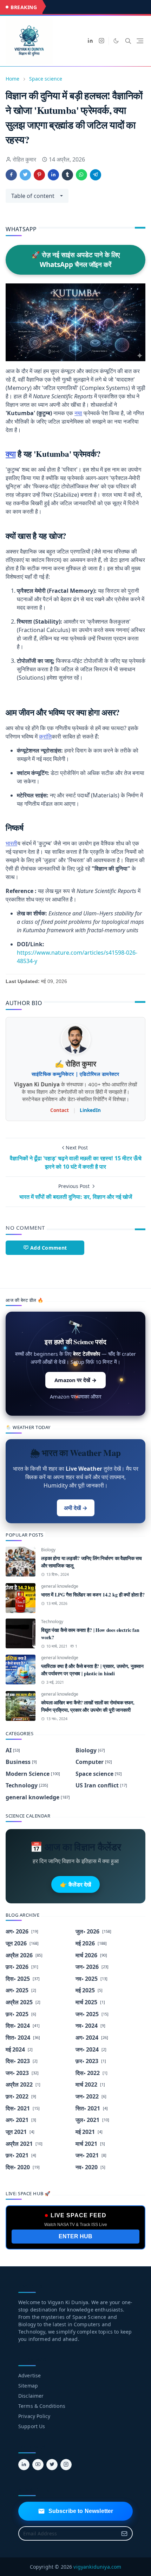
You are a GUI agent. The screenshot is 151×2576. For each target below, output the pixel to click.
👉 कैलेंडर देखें (75, 1884)
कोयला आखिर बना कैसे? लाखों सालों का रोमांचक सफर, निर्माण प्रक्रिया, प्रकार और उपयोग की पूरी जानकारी (88, 1706)
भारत (11, 843)
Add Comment (48, 1248)
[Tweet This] (25, 175)
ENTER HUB (75, 2236)
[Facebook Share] (11, 175)
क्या (11, 454)
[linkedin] (90, 41)
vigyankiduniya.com (97, 2567)
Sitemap (28, 2386)
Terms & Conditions (42, 2406)
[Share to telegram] (96, 175)
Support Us (32, 2426)
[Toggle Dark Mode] (116, 41)
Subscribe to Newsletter (81, 2511)
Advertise (29, 2375)
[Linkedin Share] (53, 175)
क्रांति (45, 736)
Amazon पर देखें (75, 1380)
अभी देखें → (76, 1508)
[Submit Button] (124, 2533)
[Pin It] (39, 175)
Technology (52, 1622)
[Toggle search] (128, 41)
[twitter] (52, 2465)
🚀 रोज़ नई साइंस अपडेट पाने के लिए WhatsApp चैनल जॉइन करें (76, 260)
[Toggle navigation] (140, 41)
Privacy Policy (34, 2416)
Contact (60, 1110)
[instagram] (101, 41)
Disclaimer (31, 2396)
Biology (48, 1550)
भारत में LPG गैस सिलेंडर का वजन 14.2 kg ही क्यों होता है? (93, 1595)
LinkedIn (90, 1110)
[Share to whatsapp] (81, 175)
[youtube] (38, 2465)
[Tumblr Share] (67, 175)
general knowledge (60, 1586)
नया (78, 413)
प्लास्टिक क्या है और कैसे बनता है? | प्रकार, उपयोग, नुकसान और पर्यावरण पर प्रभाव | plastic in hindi (92, 1670)
